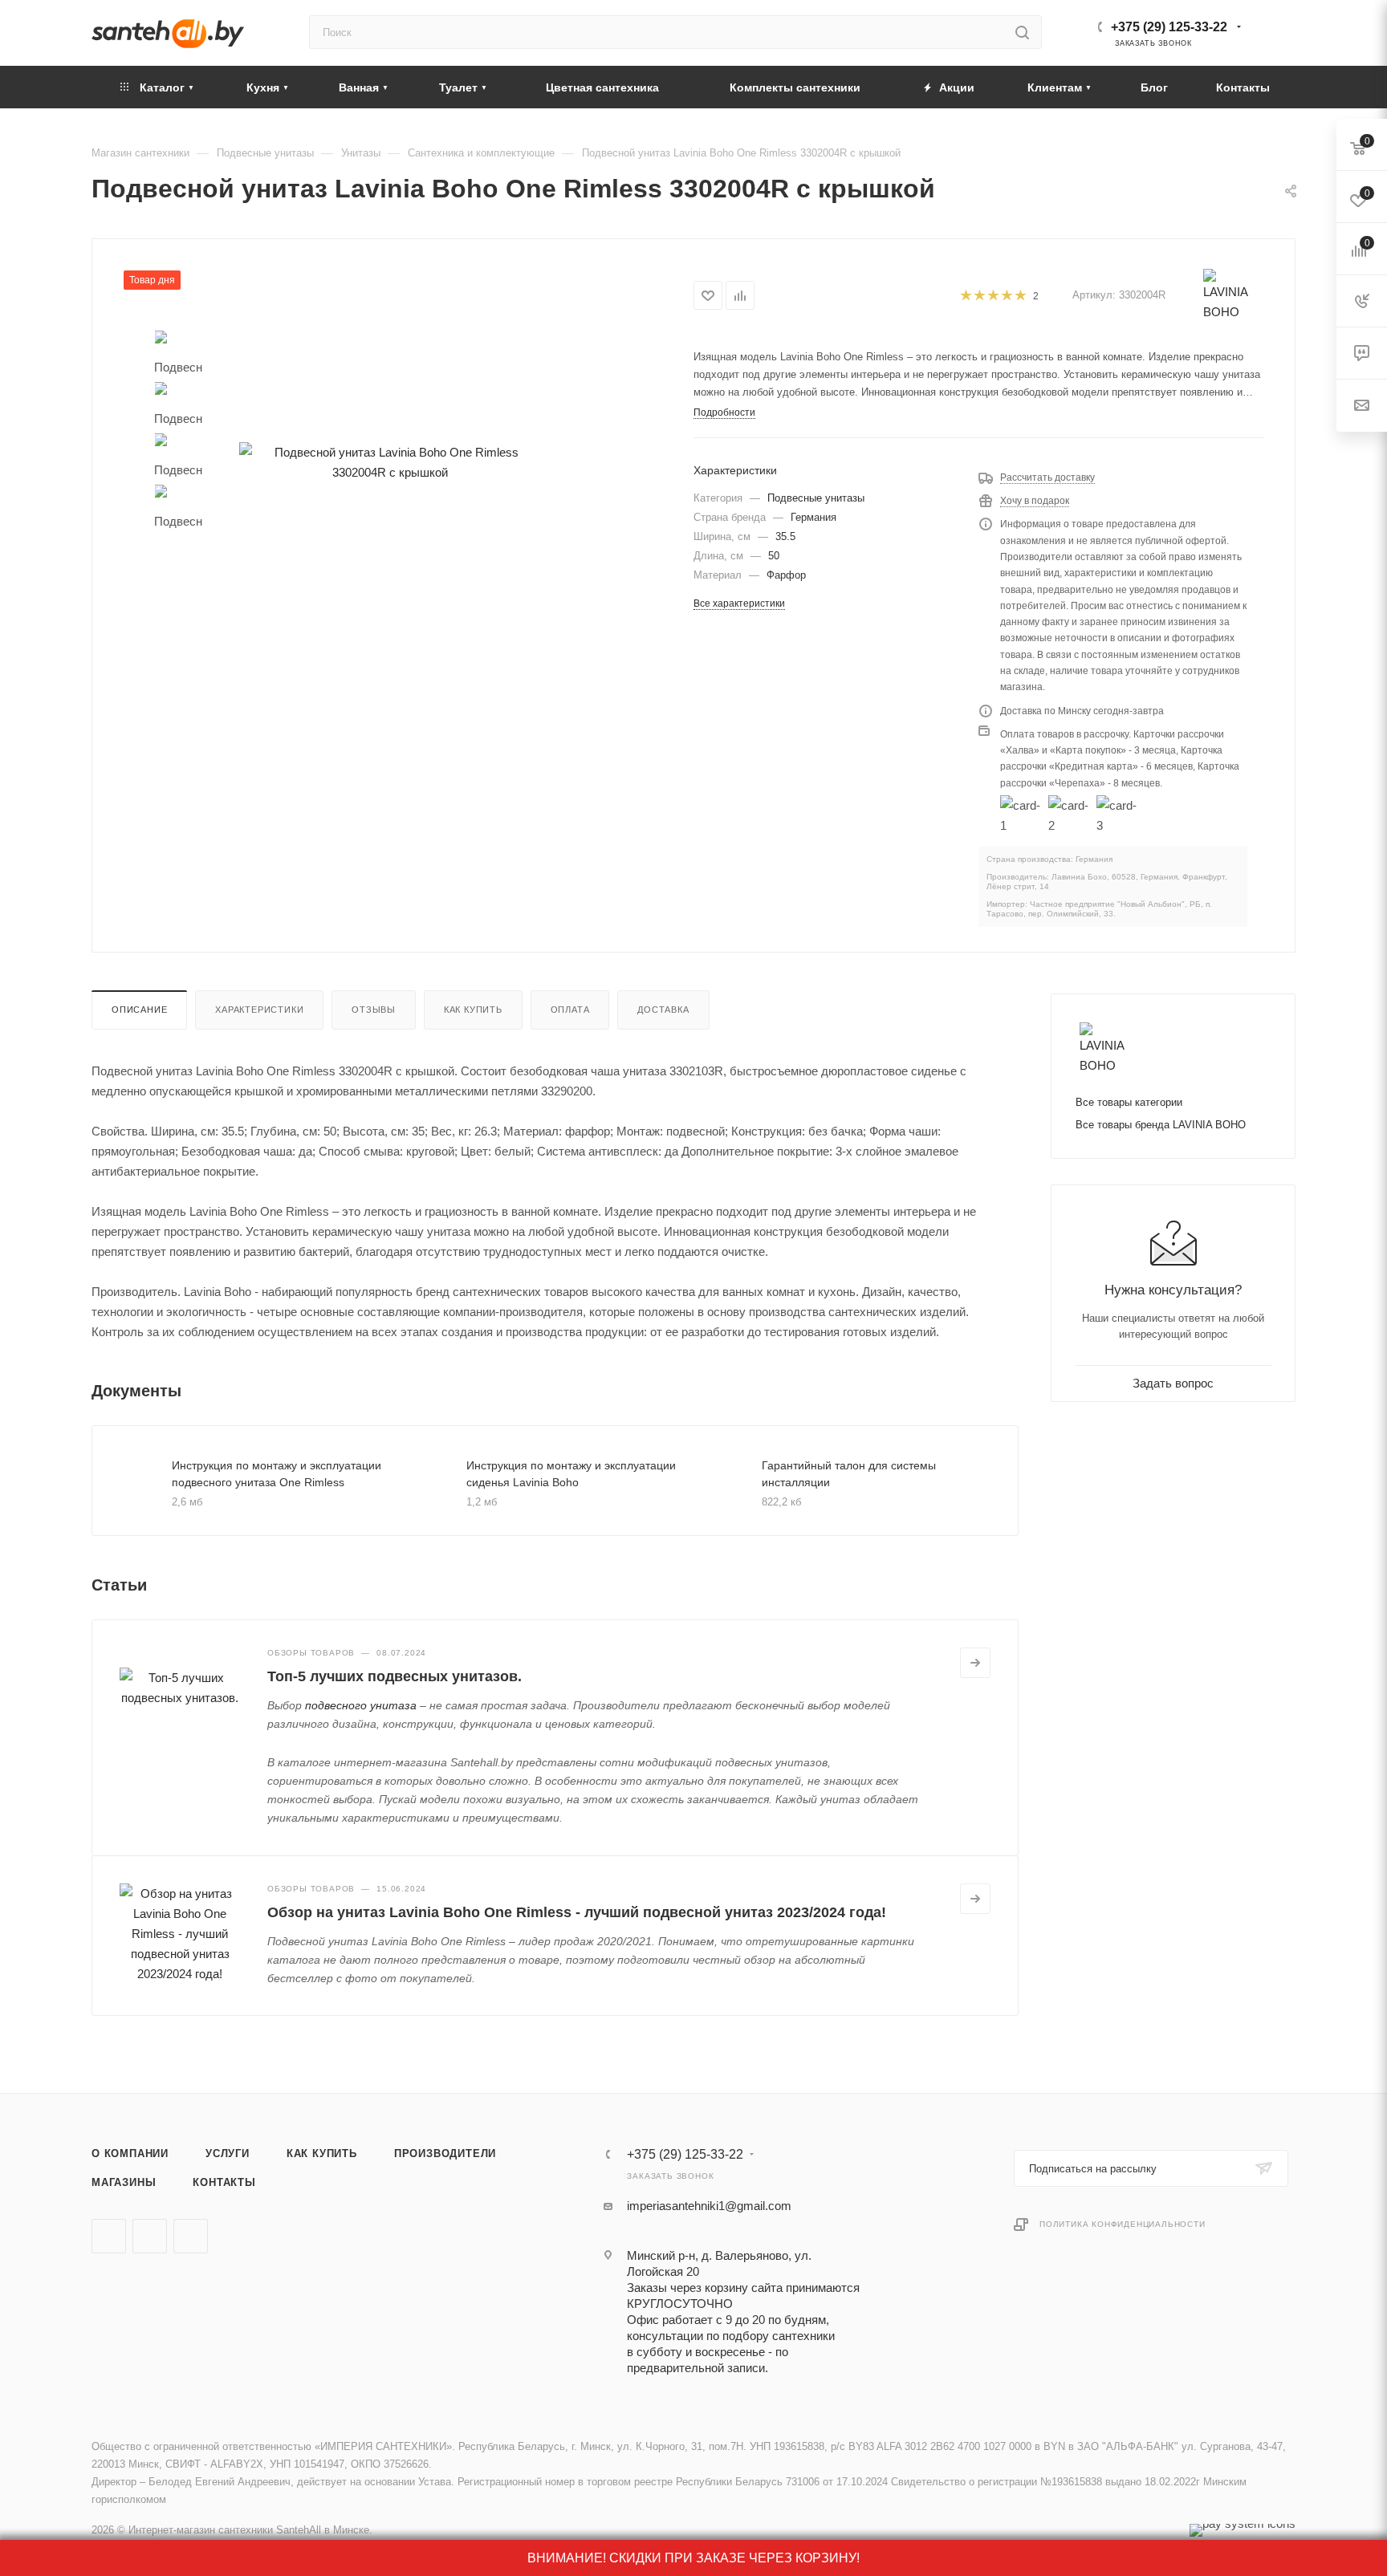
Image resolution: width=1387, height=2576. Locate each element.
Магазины (124, 2182)
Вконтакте (109, 2236)
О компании (130, 2153)
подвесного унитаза (361, 1705)
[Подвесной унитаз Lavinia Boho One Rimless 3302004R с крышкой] (390, 462)
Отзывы (374, 1010)
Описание (139, 1010)
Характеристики (259, 1010)
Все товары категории (1129, 1102)
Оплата (570, 1010)
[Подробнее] (975, 1663)
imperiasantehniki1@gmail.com (709, 2206)
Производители (445, 2153)
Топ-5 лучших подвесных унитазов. (395, 1676)
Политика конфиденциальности (1123, 2224)
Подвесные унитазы (816, 498)
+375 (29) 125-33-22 (1169, 27)
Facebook (150, 2236)
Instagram (191, 2236)
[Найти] (1022, 32)
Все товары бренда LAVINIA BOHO (1161, 1125)
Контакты (224, 2182)
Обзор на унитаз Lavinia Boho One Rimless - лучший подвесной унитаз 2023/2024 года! (577, 1912)
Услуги (228, 2153)
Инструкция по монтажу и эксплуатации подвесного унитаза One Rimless (277, 1474)
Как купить (473, 1010)
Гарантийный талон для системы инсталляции (849, 1474)
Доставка (663, 1010)
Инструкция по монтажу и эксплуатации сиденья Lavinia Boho (571, 1474)
